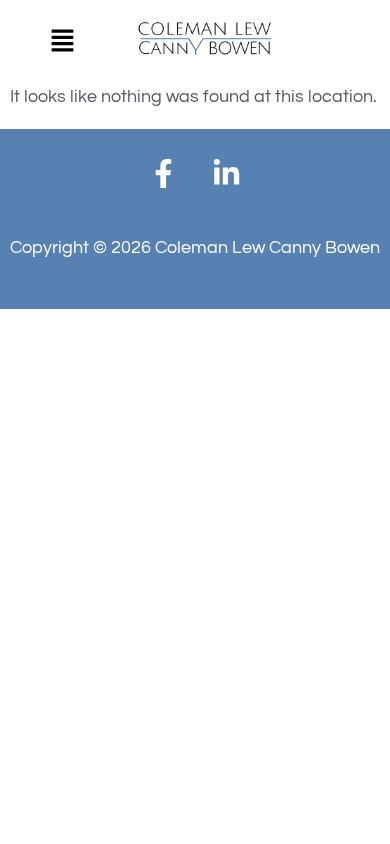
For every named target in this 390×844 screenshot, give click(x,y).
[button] (62, 42)
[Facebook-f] (164, 174)
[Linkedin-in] (227, 174)
